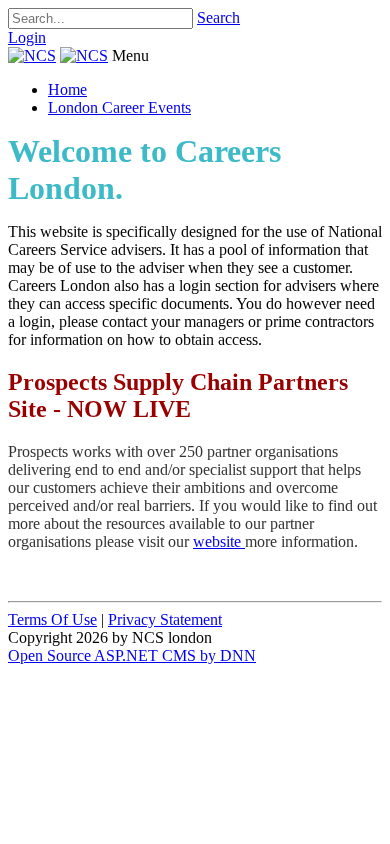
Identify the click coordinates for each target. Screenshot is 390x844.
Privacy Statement (165, 619)
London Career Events (119, 107)
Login (27, 37)
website (219, 541)
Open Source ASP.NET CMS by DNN (132, 655)
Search (218, 17)
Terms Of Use (52, 619)
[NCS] (32, 55)
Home (67, 89)
